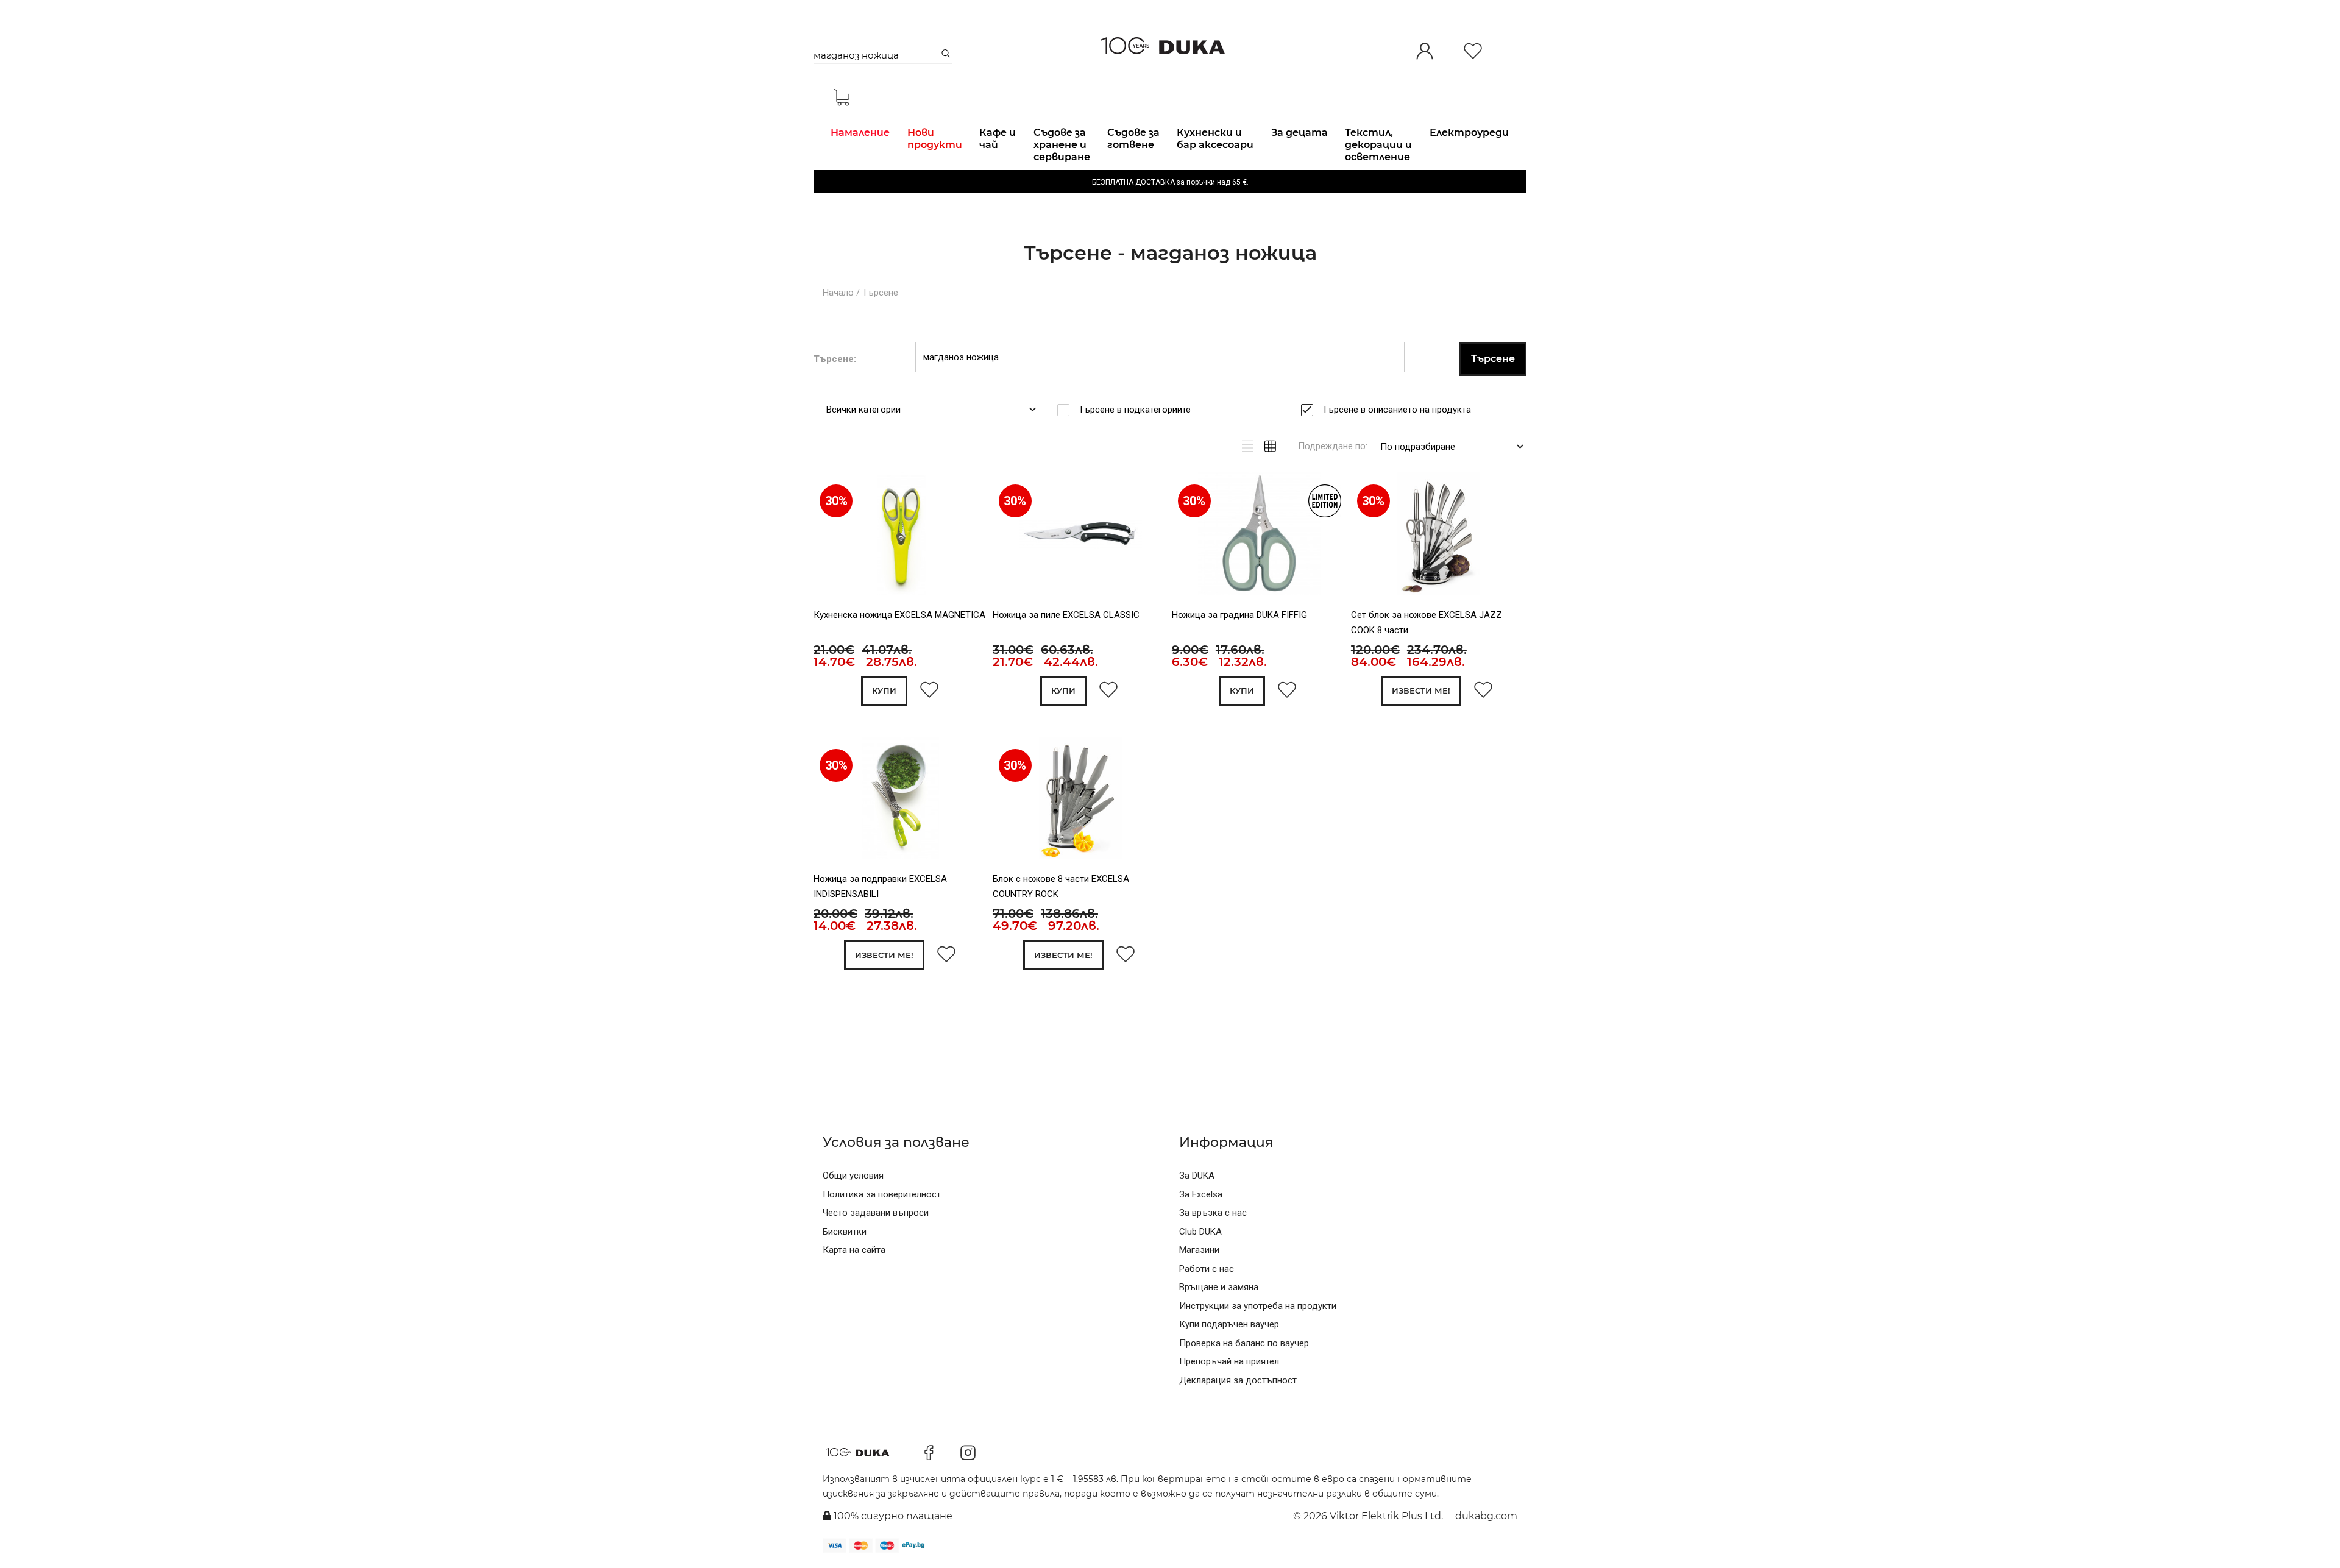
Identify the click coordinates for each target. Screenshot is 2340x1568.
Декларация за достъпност (1238, 1380)
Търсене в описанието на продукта (1397, 410)
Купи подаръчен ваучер (1229, 1324)
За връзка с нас (1213, 1213)
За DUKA (1197, 1176)
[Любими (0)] (1473, 52)
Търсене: (835, 359)
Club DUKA (1200, 1232)
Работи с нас (1207, 1269)
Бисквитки (845, 1232)
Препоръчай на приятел (1229, 1361)
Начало (838, 293)
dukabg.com (1486, 1516)
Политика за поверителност (882, 1194)
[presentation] (830, 537)
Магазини (1199, 1250)
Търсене (880, 293)
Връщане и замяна (1219, 1287)
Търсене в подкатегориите (1135, 410)
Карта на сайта (854, 1250)
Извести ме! (1421, 690)
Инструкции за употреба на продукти (1258, 1306)
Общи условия (853, 1176)
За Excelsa (1201, 1194)
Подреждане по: (1333, 446)
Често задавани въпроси (876, 1213)
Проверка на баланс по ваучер (1244, 1343)
